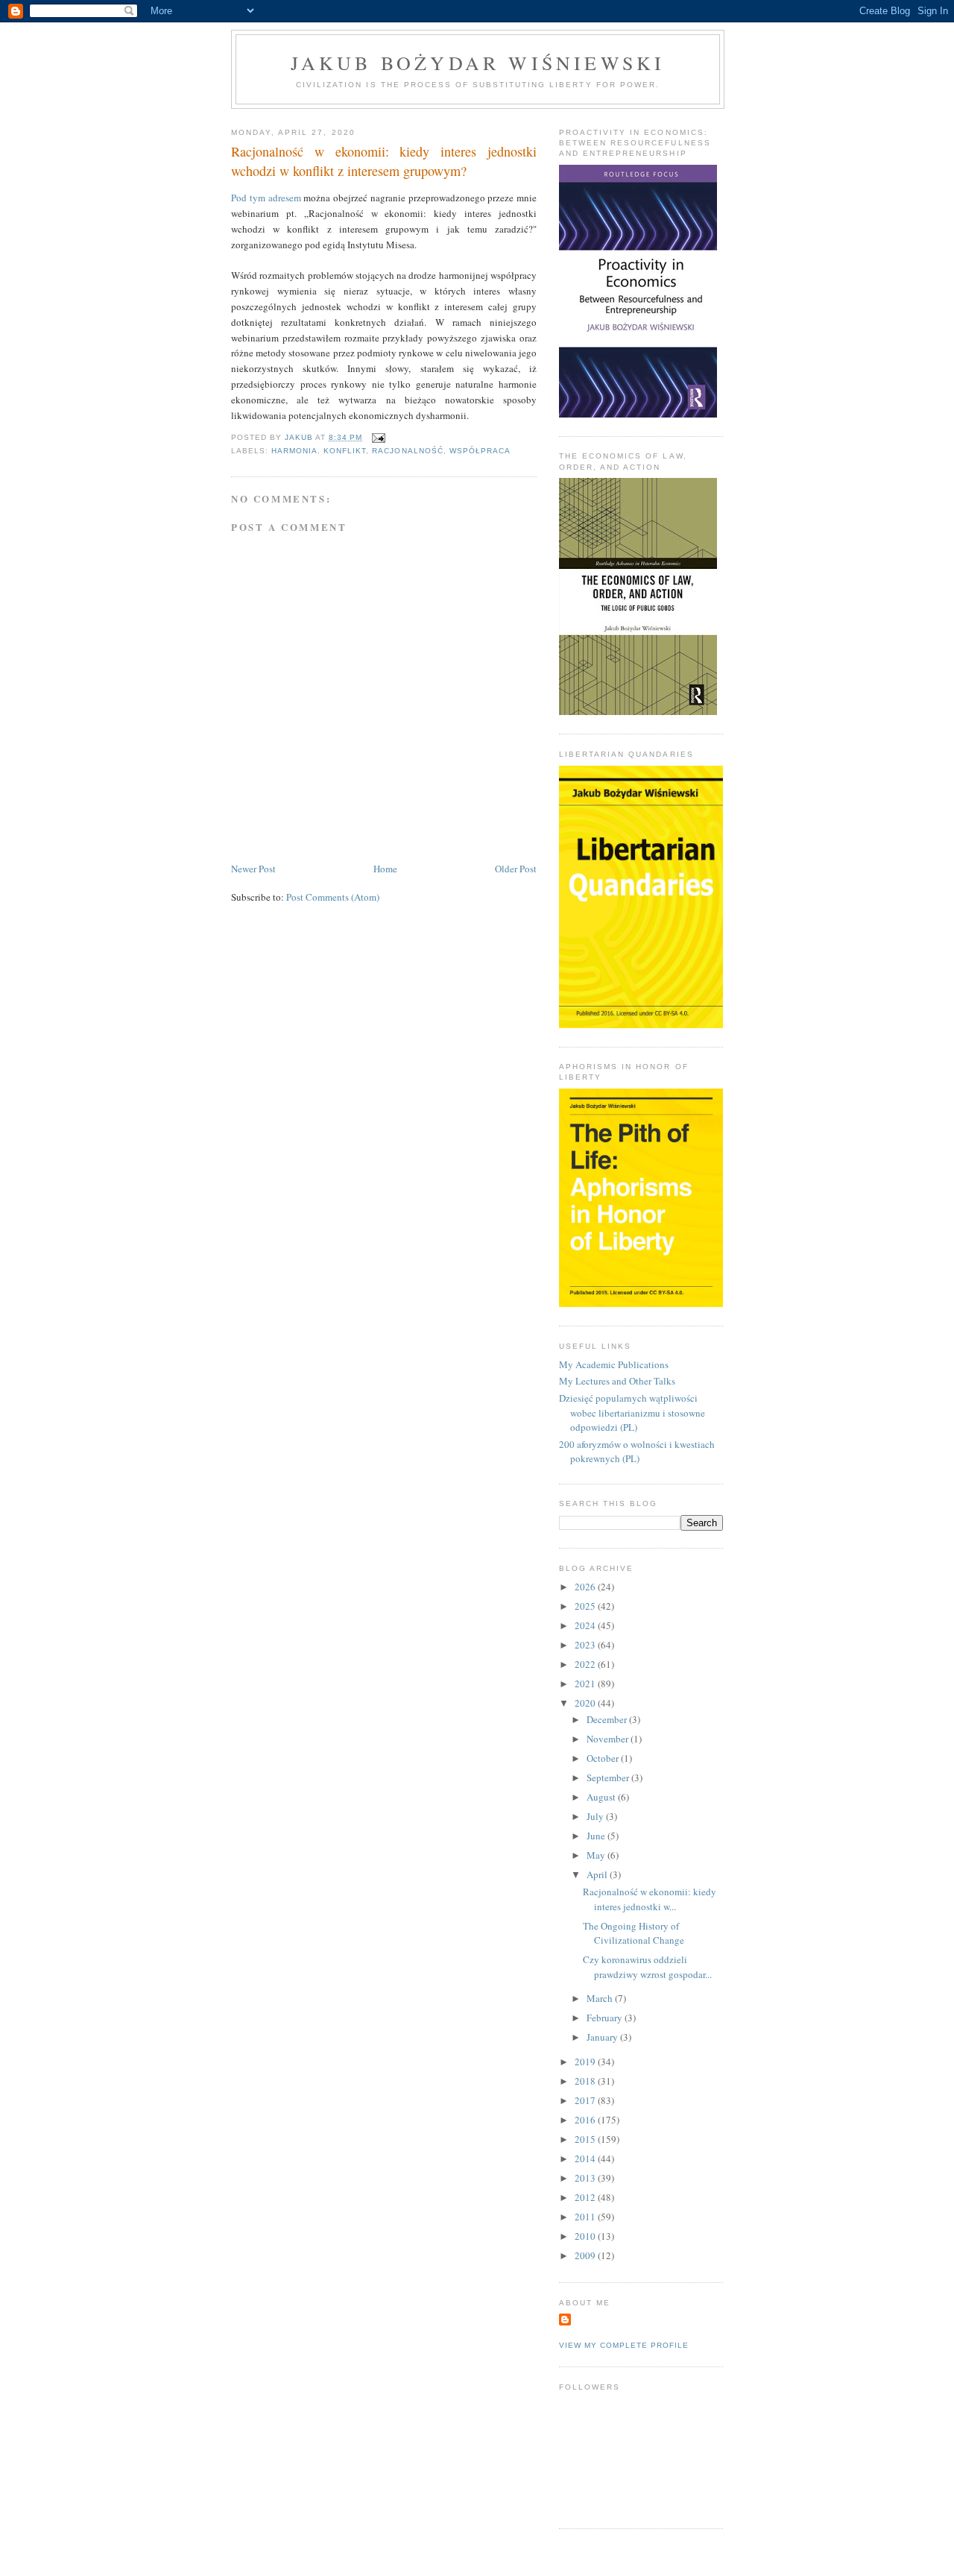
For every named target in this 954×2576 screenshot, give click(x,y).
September (609, 1777)
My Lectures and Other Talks (617, 1381)
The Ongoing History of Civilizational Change (634, 1933)
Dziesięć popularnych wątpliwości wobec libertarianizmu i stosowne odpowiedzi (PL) (632, 1413)
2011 (586, 2217)
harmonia (294, 451)
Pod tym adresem (266, 198)
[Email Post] (378, 437)
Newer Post (253, 869)
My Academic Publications (614, 1364)
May (597, 1855)
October (604, 1758)
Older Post (516, 869)
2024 (586, 1625)
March (601, 1998)
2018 (586, 2081)
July (596, 1816)
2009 (586, 2255)
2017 (586, 2100)
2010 (586, 2236)
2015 (586, 2139)
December (608, 1719)
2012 (586, 2197)
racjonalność (407, 451)
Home (385, 869)
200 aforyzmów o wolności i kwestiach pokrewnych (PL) (637, 1452)
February (606, 2018)
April (598, 1874)
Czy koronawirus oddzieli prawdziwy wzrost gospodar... (647, 1967)
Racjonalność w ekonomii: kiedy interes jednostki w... (650, 1899)
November (609, 1739)
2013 (586, 2178)
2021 (586, 1684)
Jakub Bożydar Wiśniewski (478, 63)
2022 (586, 1664)
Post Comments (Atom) (333, 897)
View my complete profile (624, 2345)
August (602, 1797)
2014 (586, 2158)
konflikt (345, 451)
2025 (586, 1606)
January (603, 2037)
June (597, 1836)
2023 (586, 1645)
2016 (586, 2120)
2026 (586, 1587)
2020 (586, 1703)
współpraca (480, 451)
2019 (586, 2062)
